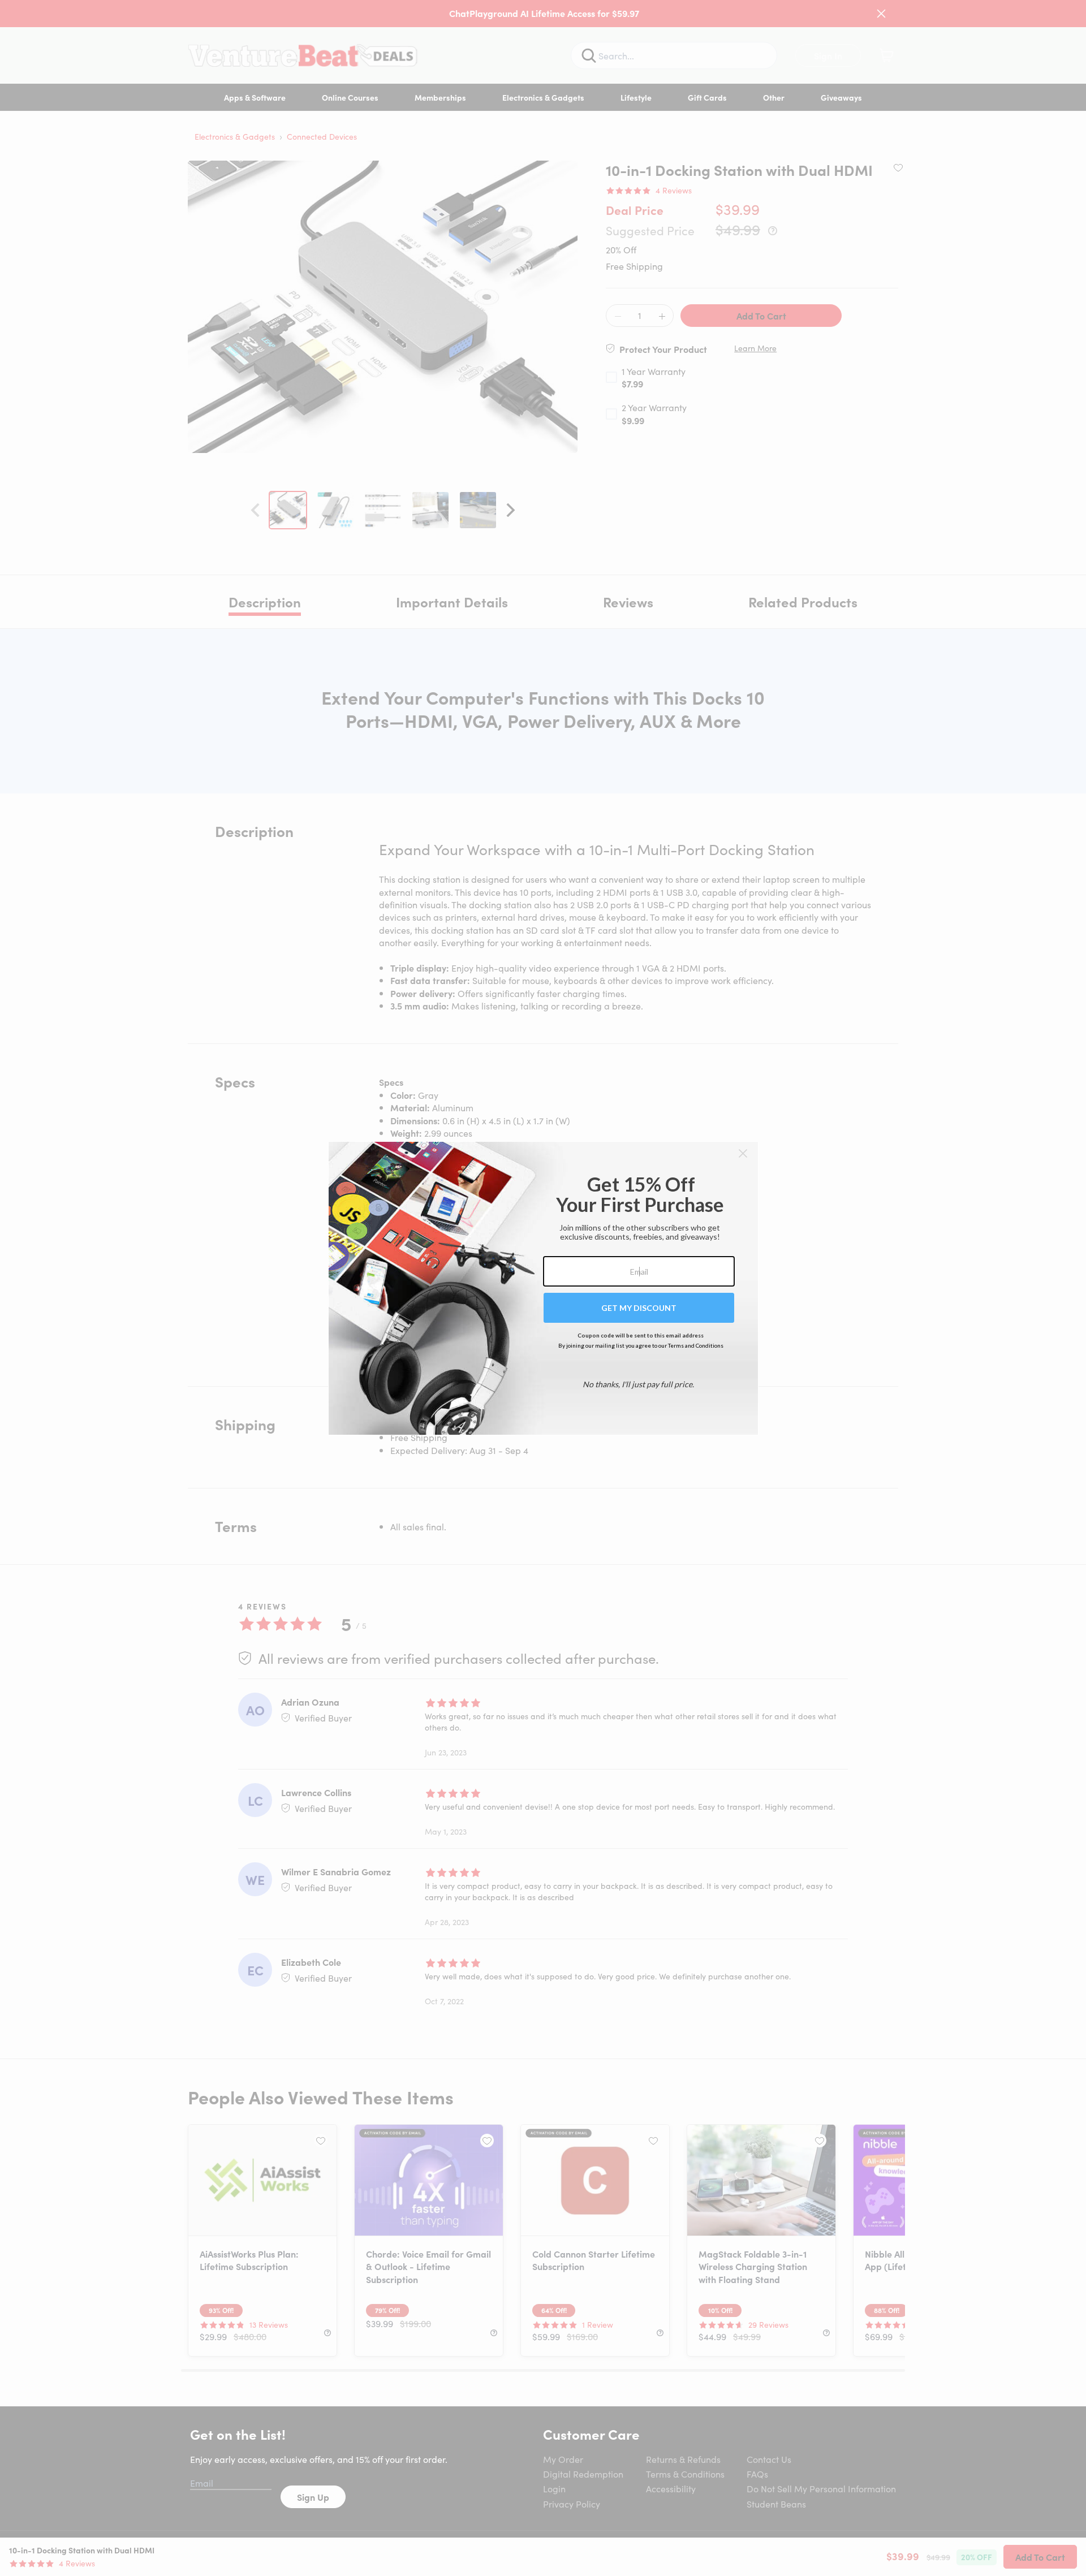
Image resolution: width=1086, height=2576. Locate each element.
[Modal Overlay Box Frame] (543, 1288)
